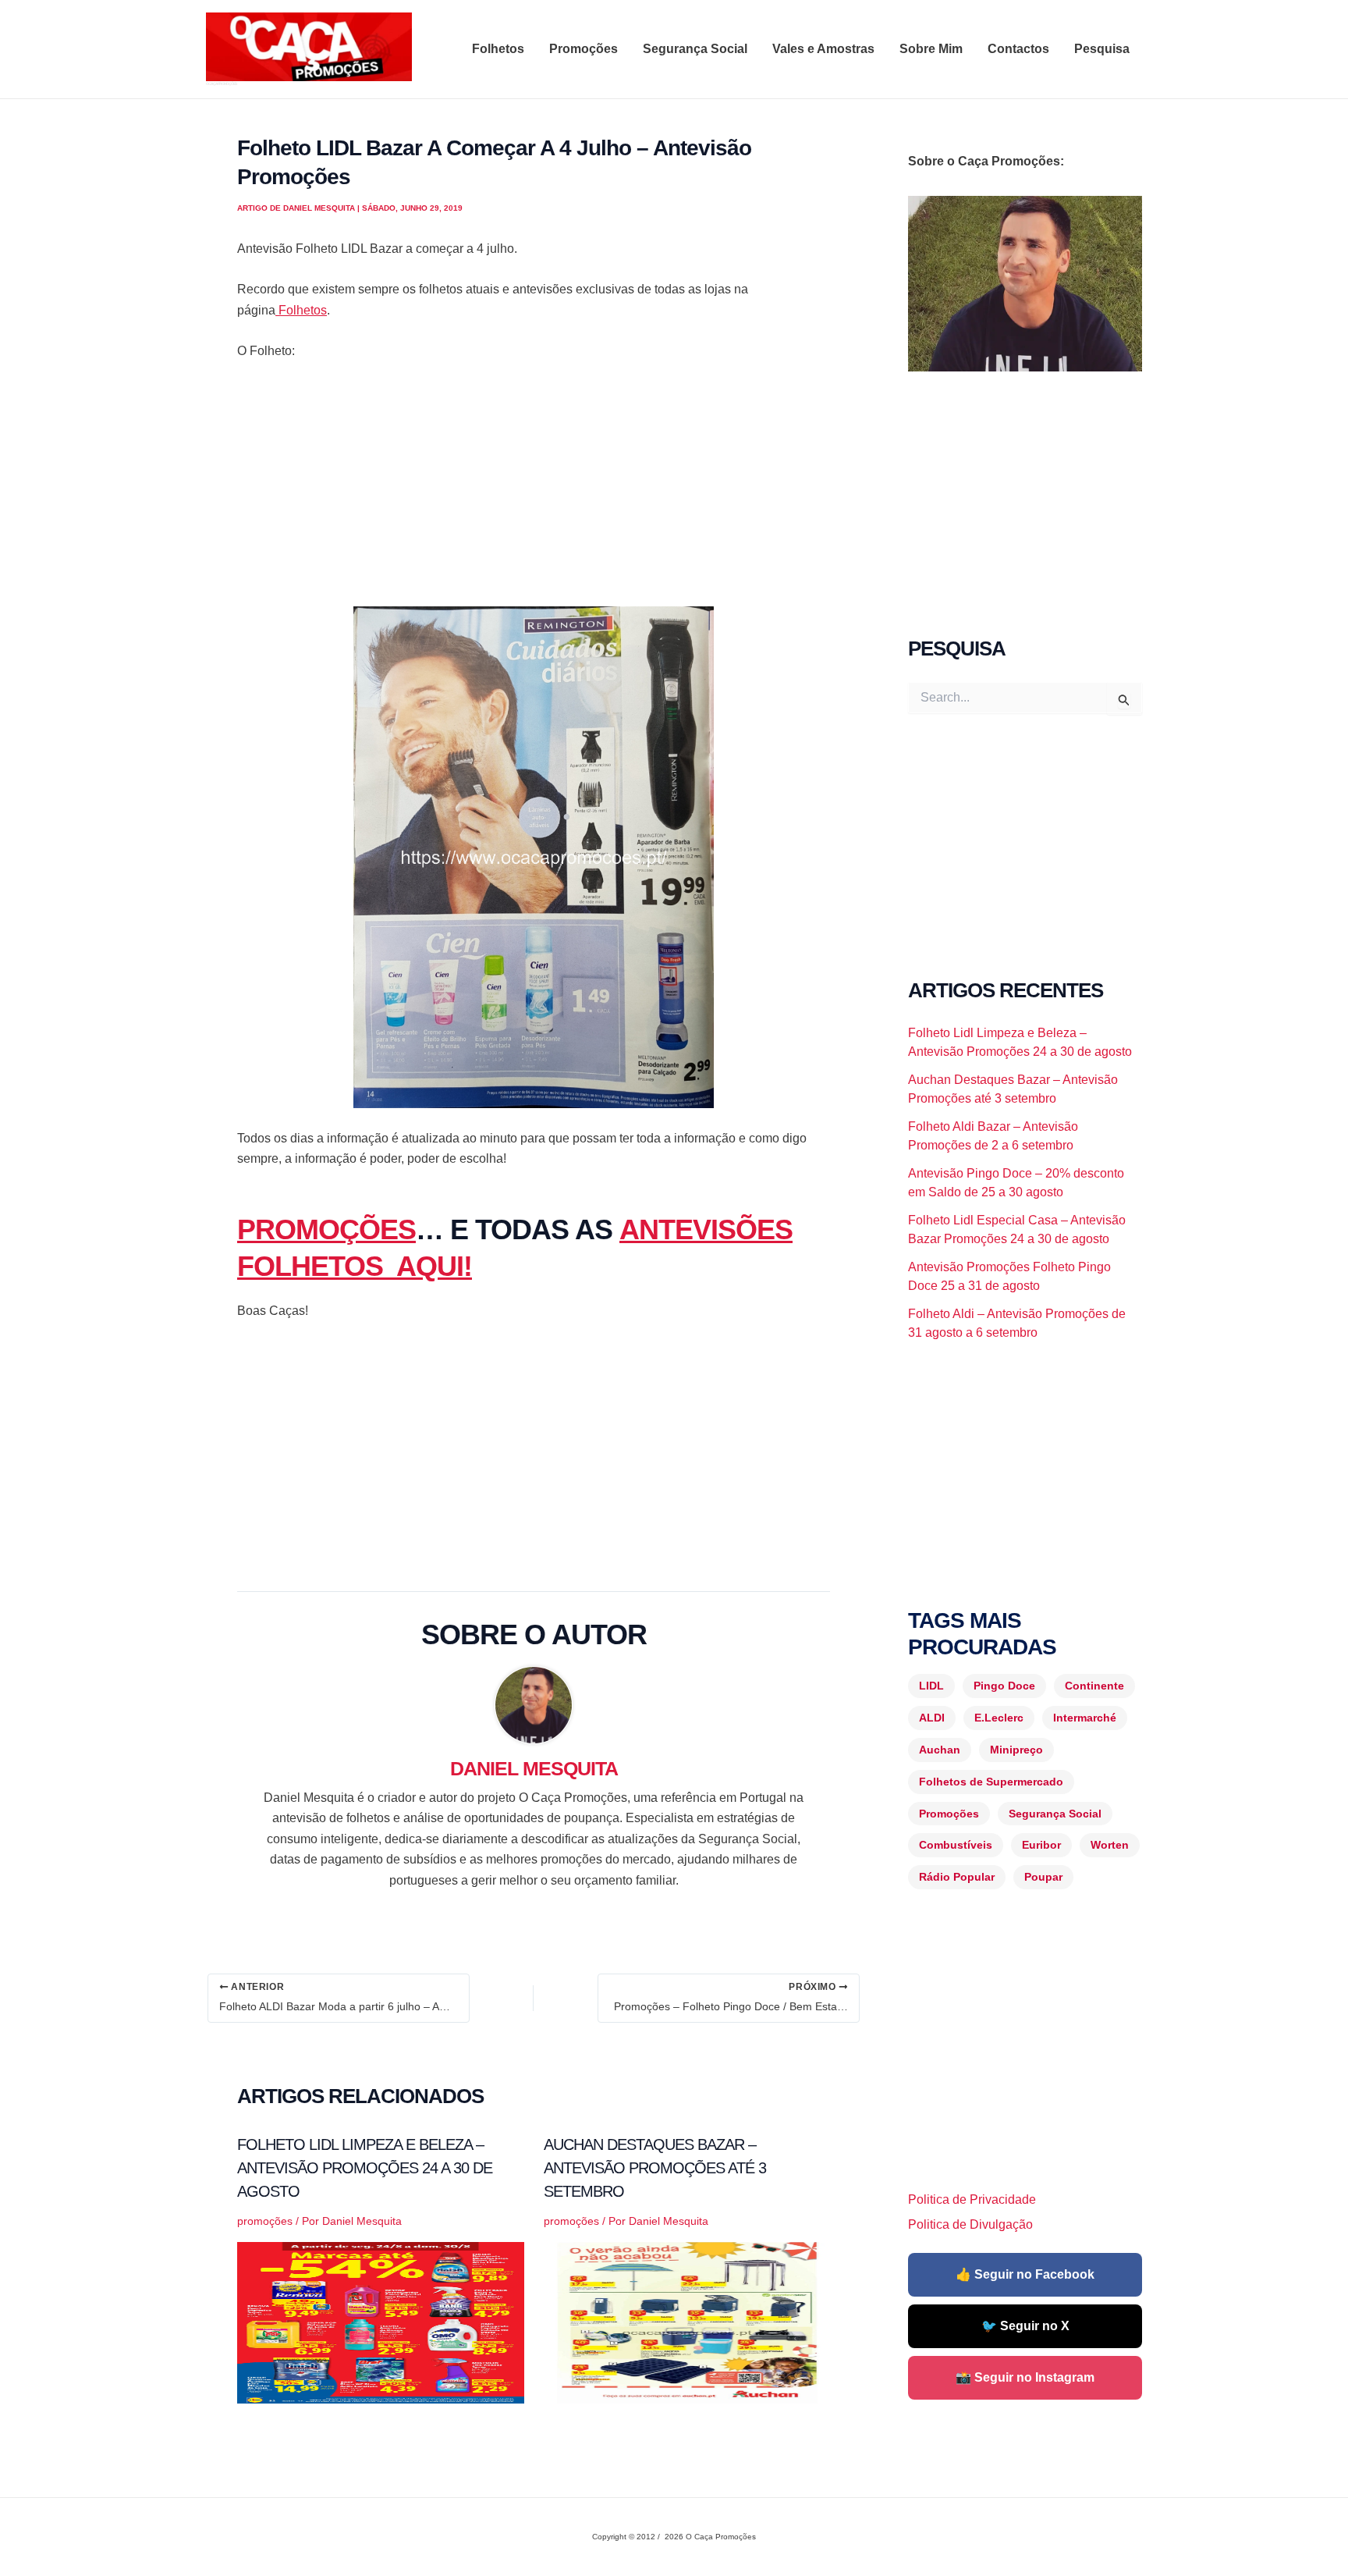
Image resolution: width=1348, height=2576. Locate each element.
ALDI (932, 1718)
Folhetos (498, 49)
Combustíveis (956, 1845)
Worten (1110, 1845)
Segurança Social (695, 49)
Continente (1094, 1686)
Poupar (1043, 1877)
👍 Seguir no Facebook (1025, 2274)
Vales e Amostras (823, 49)
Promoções (584, 49)
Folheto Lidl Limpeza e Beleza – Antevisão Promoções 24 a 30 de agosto (365, 2168)
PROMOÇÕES (326, 1229)
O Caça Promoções (221, 83)
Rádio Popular (957, 1877)
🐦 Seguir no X (1025, 2326)
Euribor (1041, 1845)
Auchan (940, 1750)
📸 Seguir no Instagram (1025, 2377)
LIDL (931, 1686)
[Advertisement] (534, 491)
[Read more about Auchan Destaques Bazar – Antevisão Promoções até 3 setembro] (687, 2322)
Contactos (1018, 49)
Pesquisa (1102, 49)
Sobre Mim (931, 49)
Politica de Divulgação (970, 2224)
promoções (265, 2221)
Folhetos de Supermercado (991, 1782)
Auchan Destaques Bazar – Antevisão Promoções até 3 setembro (655, 2168)
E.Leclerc (999, 1718)
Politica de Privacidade (972, 2199)
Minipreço (1016, 1750)
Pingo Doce (1004, 1686)
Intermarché (1085, 1718)
